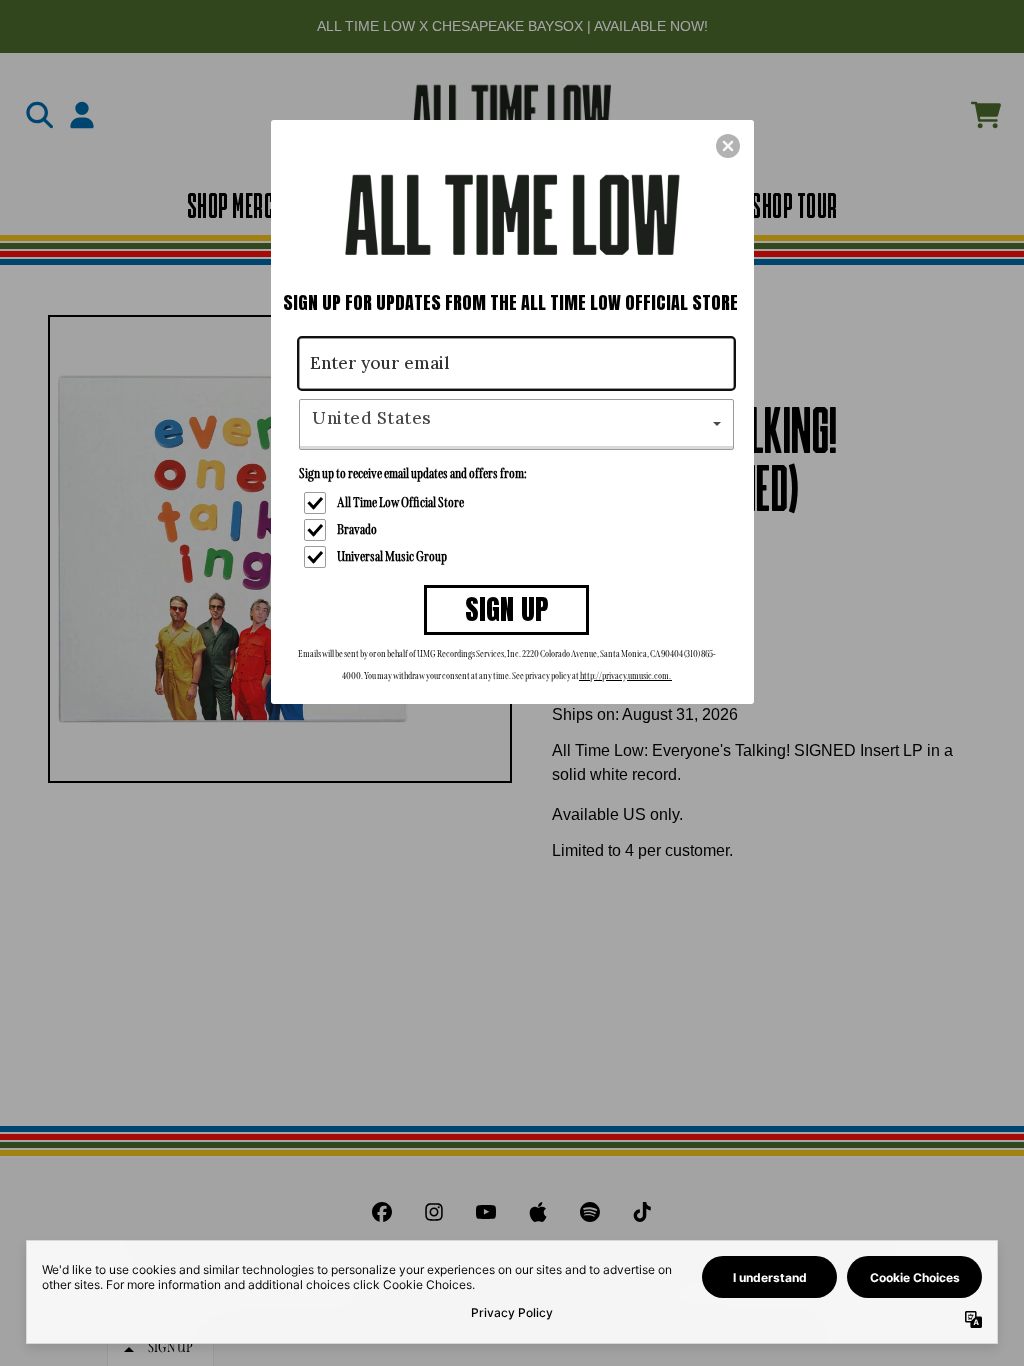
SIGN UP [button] (506, 609)
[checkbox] (519, 503)
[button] (728, 146)
